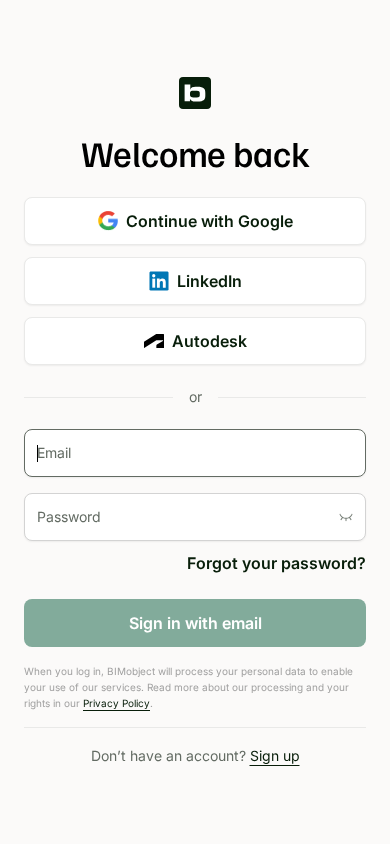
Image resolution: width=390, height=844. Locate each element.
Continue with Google (209, 221)
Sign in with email (195, 623)
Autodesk (209, 341)
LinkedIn (209, 281)
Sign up (275, 755)
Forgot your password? (276, 563)
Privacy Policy (116, 703)
